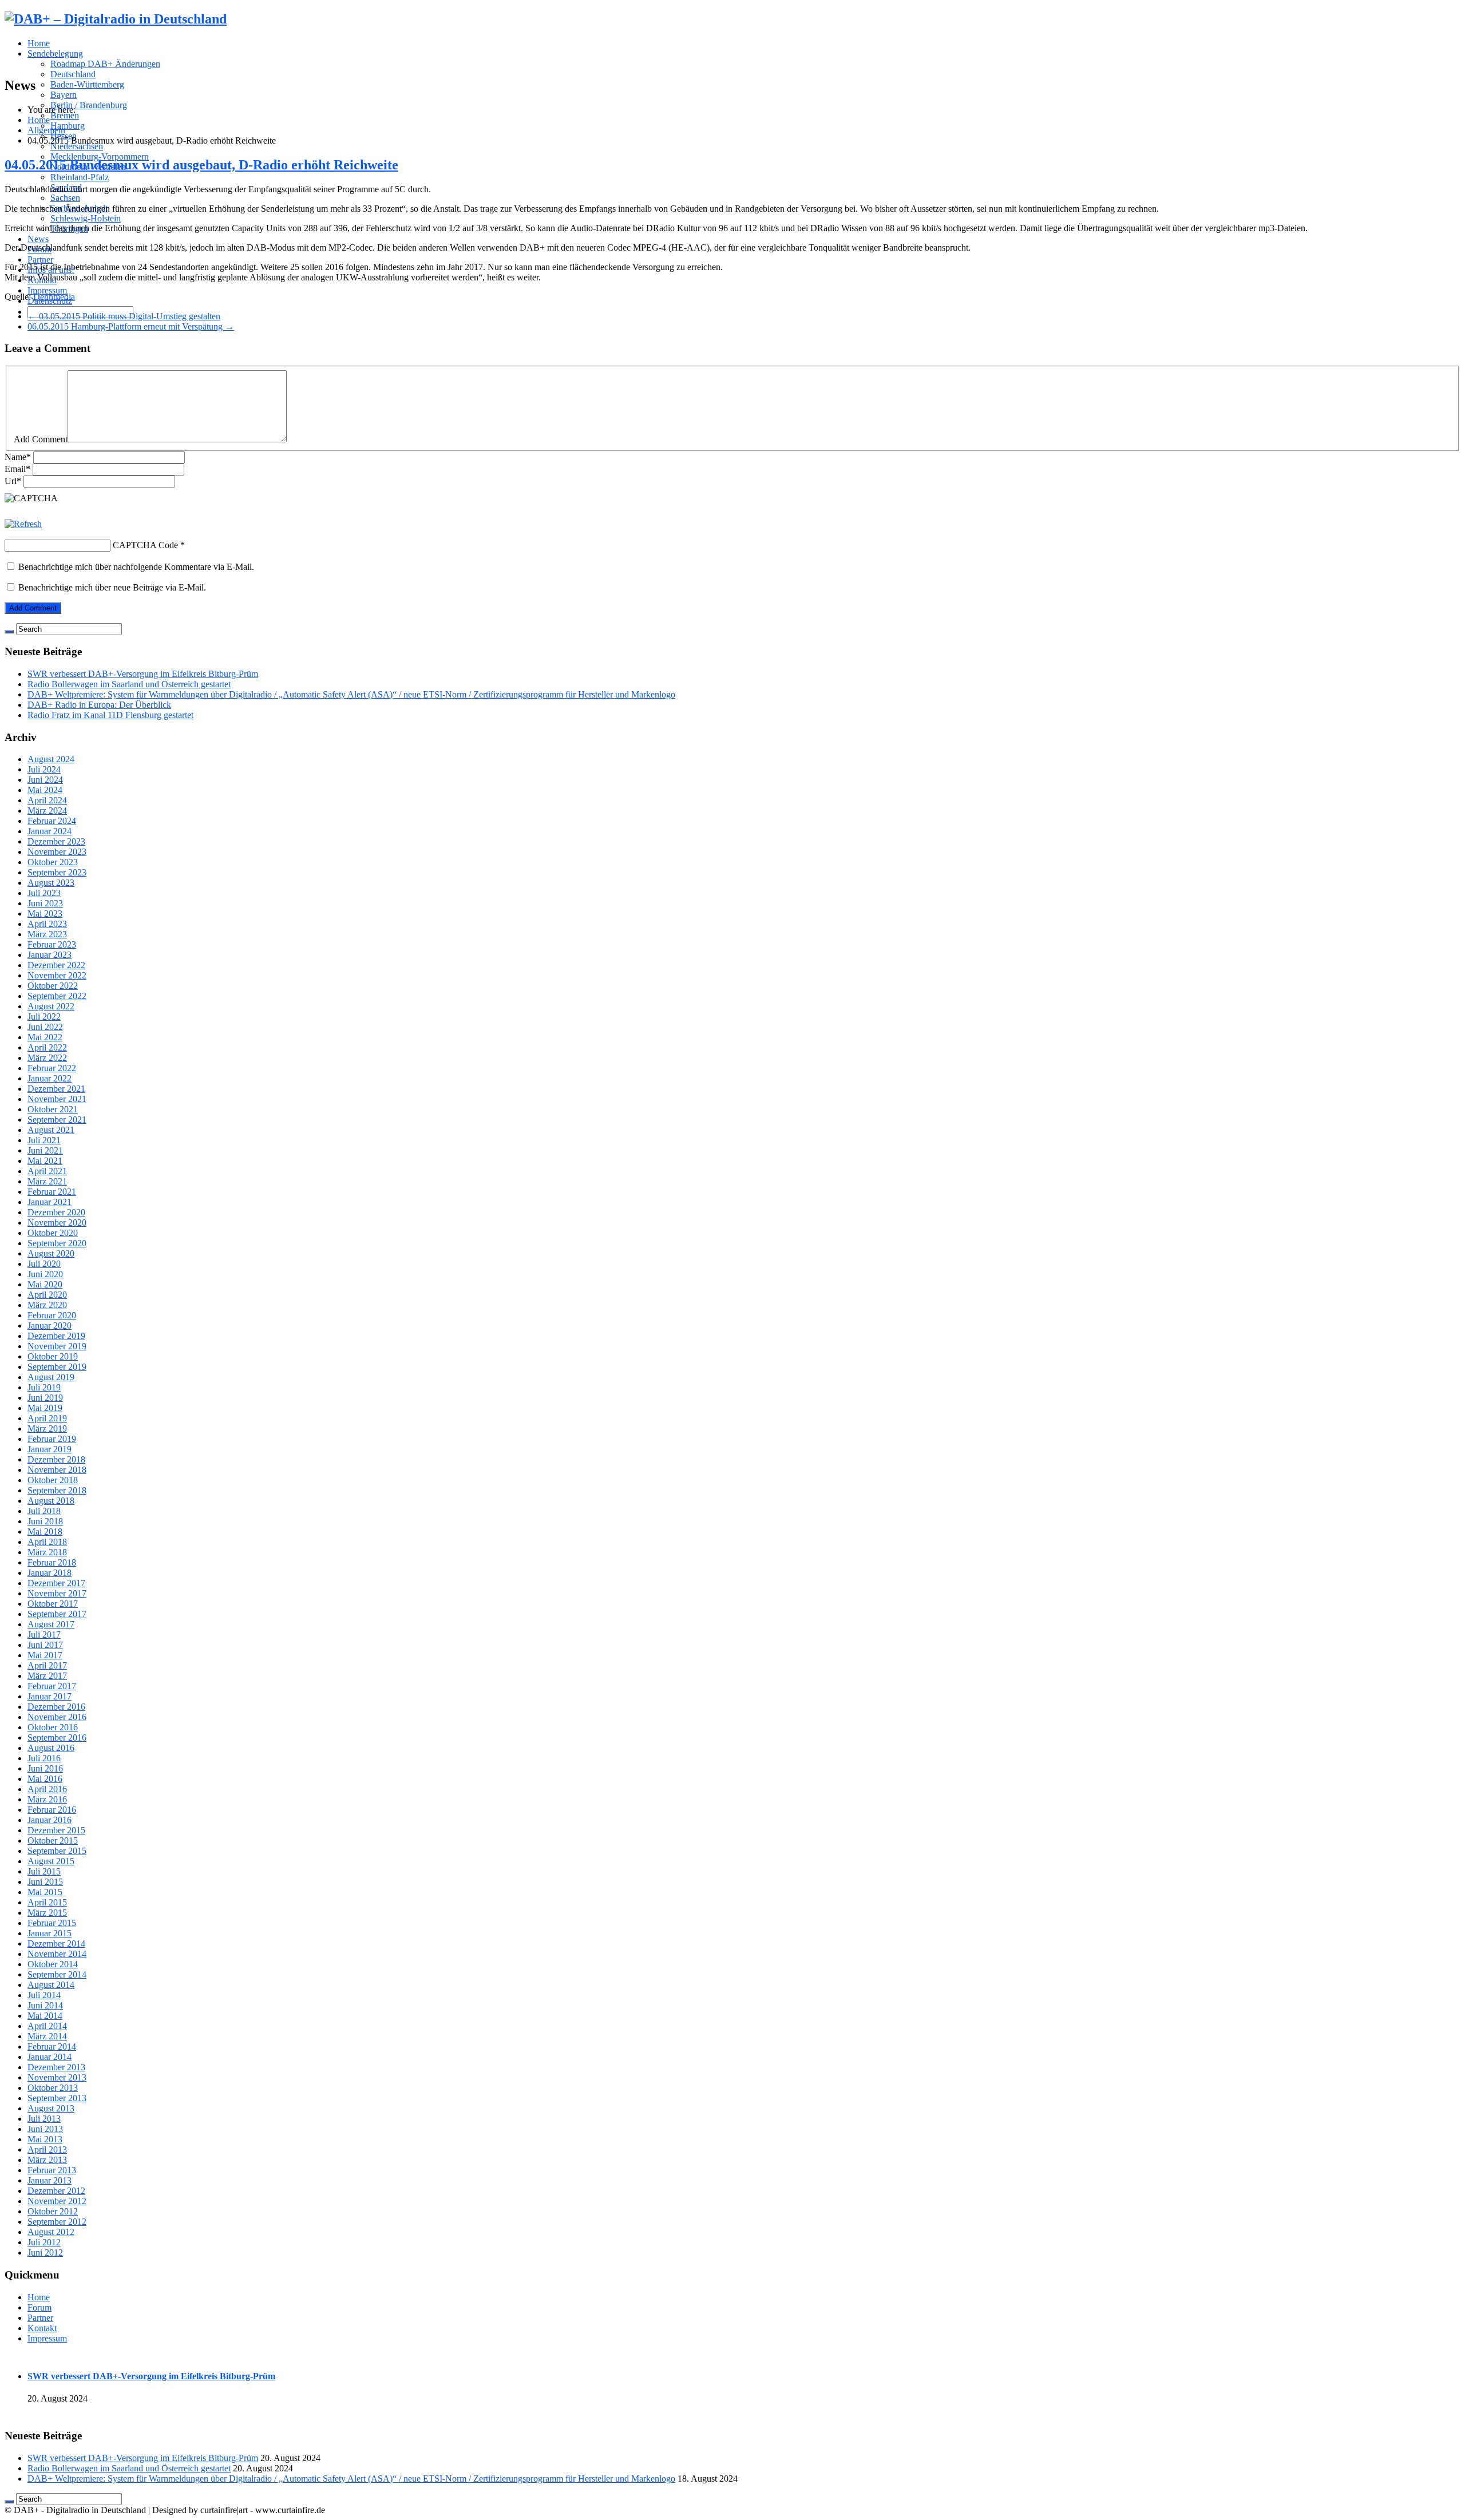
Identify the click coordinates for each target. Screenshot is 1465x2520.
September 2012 (57, 2222)
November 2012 (57, 2201)
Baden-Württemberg (87, 84)
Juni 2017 (45, 1645)
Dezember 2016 (56, 1707)
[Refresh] (23, 524)
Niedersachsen (77, 146)
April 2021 (47, 1171)
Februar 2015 (52, 1923)
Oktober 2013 (53, 2088)
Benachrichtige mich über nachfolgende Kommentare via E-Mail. (136, 567)
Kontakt (42, 2328)
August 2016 (51, 1748)
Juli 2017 (44, 1635)
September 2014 (57, 1974)
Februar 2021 (52, 1192)
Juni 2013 (45, 2129)
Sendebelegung (55, 54)
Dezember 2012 (56, 2191)
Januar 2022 (50, 1078)
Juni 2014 (45, 2005)
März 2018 (47, 1552)
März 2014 (47, 2036)
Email (17, 469)
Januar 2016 (50, 1820)
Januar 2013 (50, 2180)
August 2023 (51, 883)
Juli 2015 (44, 1871)
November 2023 (57, 852)
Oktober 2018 (53, 1480)
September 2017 (57, 1614)
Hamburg (68, 126)
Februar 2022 (52, 1068)
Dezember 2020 (56, 1212)
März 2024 (47, 811)
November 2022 (57, 975)
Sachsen (65, 198)
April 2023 (47, 924)
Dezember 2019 (56, 1336)
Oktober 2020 (53, 1233)
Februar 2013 (52, 2170)
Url (13, 481)
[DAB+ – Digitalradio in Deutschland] (116, 19)
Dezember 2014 (56, 1944)
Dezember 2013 (56, 2067)
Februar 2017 (52, 1686)
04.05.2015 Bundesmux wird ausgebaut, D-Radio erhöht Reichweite (201, 165)
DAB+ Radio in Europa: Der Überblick (99, 705)
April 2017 (47, 1665)
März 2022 (47, 1058)
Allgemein (46, 130)
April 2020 (47, 1295)
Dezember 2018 (56, 1459)
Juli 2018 (44, 1511)
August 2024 (51, 759)
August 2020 (51, 1253)
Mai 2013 (45, 2139)
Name (18, 457)
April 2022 (47, 1047)
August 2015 (51, 1861)
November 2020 (57, 1223)
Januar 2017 (50, 1696)
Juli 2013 (44, 2119)
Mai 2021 (45, 1161)
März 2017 (47, 1676)
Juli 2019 (44, 1387)
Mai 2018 (45, 1532)
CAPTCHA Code (145, 545)
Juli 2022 (44, 1017)
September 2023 (57, 872)
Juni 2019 (45, 1398)
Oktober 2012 (53, 2211)
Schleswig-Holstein (86, 218)
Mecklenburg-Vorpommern (100, 156)
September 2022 (57, 996)
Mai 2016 (45, 1779)
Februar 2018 (52, 1562)
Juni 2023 (45, 903)
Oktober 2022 (53, 986)
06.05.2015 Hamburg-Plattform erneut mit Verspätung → (131, 326)
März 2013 (47, 2160)
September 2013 (57, 2098)
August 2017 (51, 1624)
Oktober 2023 (53, 862)
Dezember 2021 (56, 1089)
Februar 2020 (52, 1315)
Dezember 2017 (56, 1583)
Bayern (64, 95)
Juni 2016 (45, 1768)
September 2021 (57, 1120)
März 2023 (47, 934)
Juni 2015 (45, 1882)
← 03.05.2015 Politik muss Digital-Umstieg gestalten (124, 316)
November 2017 (57, 1593)
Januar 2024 (50, 831)
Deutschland (73, 74)
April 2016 (47, 1789)
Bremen (65, 115)
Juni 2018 (45, 1521)
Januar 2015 (50, 1933)
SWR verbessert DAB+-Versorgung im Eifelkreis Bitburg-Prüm (143, 674)
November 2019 (57, 1346)
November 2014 (57, 1954)
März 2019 (47, 1429)
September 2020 (57, 1243)
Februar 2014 (52, 2046)
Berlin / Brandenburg (89, 105)
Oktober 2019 (53, 1356)
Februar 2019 (52, 1439)
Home (39, 43)
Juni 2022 (45, 1027)
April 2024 (47, 800)
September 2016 (57, 1738)
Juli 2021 (44, 1140)
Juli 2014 (44, 1995)
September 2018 (57, 1490)
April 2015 (47, 1902)
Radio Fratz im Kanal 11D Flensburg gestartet (110, 715)
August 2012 (51, 2232)
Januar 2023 (50, 955)
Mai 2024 (45, 790)
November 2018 (57, 1470)
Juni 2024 (45, 780)
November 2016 (57, 1717)
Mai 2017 (45, 1655)
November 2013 (57, 2077)
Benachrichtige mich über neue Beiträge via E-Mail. (112, 587)
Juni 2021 (45, 1150)
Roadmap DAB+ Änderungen (105, 64)
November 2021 (57, 1099)
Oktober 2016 (53, 1727)
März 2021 (47, 1181)
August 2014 (51, 1985)
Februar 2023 (52, 944)
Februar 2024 (52, 821)
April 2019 (47, 1418)
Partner (40, 259)
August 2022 (51, 1006)
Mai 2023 (45, 914)
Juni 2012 (45, 2252)
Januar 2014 (50, 2057)
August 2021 (51, 1130)
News (38, 239)
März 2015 (47, 1913)
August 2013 (51, 2108)
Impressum (47, 290)
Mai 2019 (45, 1408)
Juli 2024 (44, 769)
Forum (39, 2307)
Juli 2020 (44, 1264)
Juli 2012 (44, 2242)
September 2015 (57, 1851)
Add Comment (41, 439)
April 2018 (47, 1542)
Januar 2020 (50, 1326)
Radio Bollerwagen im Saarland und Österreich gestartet (129, 684)
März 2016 (47, 1799)
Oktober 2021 (53, 1109)
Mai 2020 (45, 1284)
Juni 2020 (45, 1274)
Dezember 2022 (56, 965)
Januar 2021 (50, 1202)
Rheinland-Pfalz (80, 177)
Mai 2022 (45, 1037)
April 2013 (47, 2149)
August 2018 (51, 1501)
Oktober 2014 (53, 1964)
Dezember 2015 (56, 1830)
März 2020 (47, 1305)
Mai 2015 (45, 1892)
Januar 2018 (50, 1573)
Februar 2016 (52, 1810)
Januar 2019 (50, 1449)
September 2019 (57, 1367)
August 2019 (51, 1377)
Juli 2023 (44, 893)
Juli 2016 (44, 1758)
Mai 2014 (45, 2016)
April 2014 (47, 2026)
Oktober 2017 (53, 1604)
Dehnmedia (54, 297)
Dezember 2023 (56, 841)
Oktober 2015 (53, 1841)
